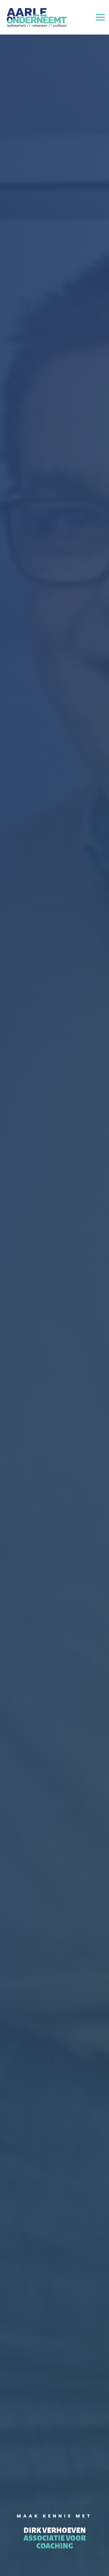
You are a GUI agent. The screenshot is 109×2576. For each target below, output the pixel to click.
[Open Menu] (100, 17)
